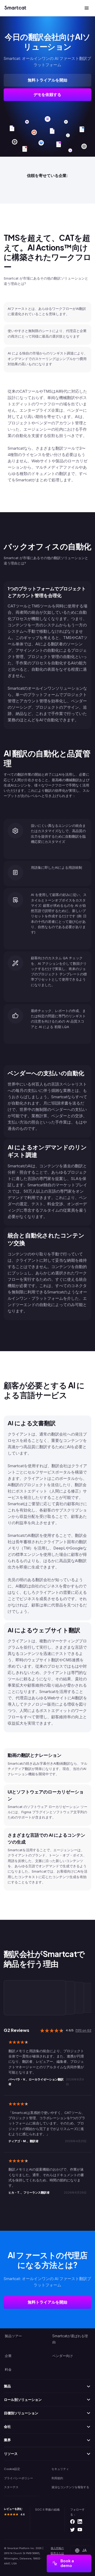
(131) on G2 (83, 2030)
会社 (7, 2426)
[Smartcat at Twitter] (72, 2530)
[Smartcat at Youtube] (80, 2530)
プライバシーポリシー (18, 2478)
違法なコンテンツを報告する (70, 2487)
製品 (7, 2386)
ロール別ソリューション (23, 2400)
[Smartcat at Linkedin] (80, 2522)
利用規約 (57, 2478)
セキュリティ (60, 2469)
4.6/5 (70, 2030)
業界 (7, 2440)
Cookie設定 (12, 2469)
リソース (11, 2454)
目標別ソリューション (21, 2413)
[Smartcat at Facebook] (72, 2522)
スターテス (11, 2487)
